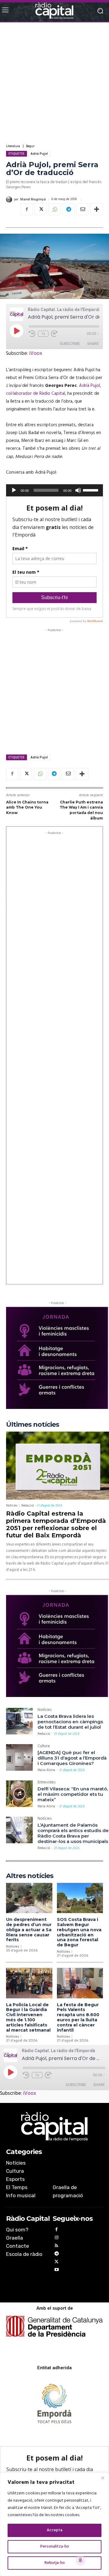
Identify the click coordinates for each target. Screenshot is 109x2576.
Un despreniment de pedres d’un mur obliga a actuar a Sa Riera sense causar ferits (29, 1930)
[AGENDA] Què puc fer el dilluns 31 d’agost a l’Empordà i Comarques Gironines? (72, 1758)
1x (43, 334)
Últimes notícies (33, 1424)
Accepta (54, 2530)
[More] (97, 209)
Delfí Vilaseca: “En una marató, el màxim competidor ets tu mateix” (73, 1794)
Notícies (12, 1506)
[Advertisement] (54, 83)
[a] (54, 2127)
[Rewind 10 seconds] (32, 334)
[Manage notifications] (81, 2560)
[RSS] (57, 2247)
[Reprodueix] (14, 490)
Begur (30, 146)
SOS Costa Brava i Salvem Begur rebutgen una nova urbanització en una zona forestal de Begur (79, 1932)
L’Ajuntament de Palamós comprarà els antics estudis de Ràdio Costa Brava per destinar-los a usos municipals (73, 1833)
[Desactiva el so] (78, 490)
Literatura (13, 146)
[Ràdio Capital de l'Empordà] (54, 11)
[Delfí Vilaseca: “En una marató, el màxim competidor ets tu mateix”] (19, 1794)
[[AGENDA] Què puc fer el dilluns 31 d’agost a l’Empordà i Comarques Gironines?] (19, 1757)
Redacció (27, 1506)
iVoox (36, 354)
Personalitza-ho (55, 2547)
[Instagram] (57, 2239)
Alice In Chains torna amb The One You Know (27, 807)
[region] (54, 2524)
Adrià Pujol (39, 154)
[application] (54, 490)
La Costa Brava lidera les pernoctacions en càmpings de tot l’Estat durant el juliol (70, 1722)
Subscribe (70, 344)
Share (93, 344)
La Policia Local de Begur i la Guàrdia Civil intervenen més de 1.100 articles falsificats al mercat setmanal (28, 2017)
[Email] (82, 209)
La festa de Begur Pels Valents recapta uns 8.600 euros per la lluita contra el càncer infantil (78, 2017)
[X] (41, 209)
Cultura (44, 1747)
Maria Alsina (46, 1770)
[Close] (103, 2478)
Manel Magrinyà (33, 200)
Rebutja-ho (55, 2563)
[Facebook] (27, 209)
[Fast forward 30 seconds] (54, 334)
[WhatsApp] (54, 209)
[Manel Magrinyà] (10, 200)
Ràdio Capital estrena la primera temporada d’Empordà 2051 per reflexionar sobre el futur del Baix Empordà (56, 1524)
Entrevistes (46, 1783)
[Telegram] (68, 209)
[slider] (91, 490)
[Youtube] (57, 2271)
